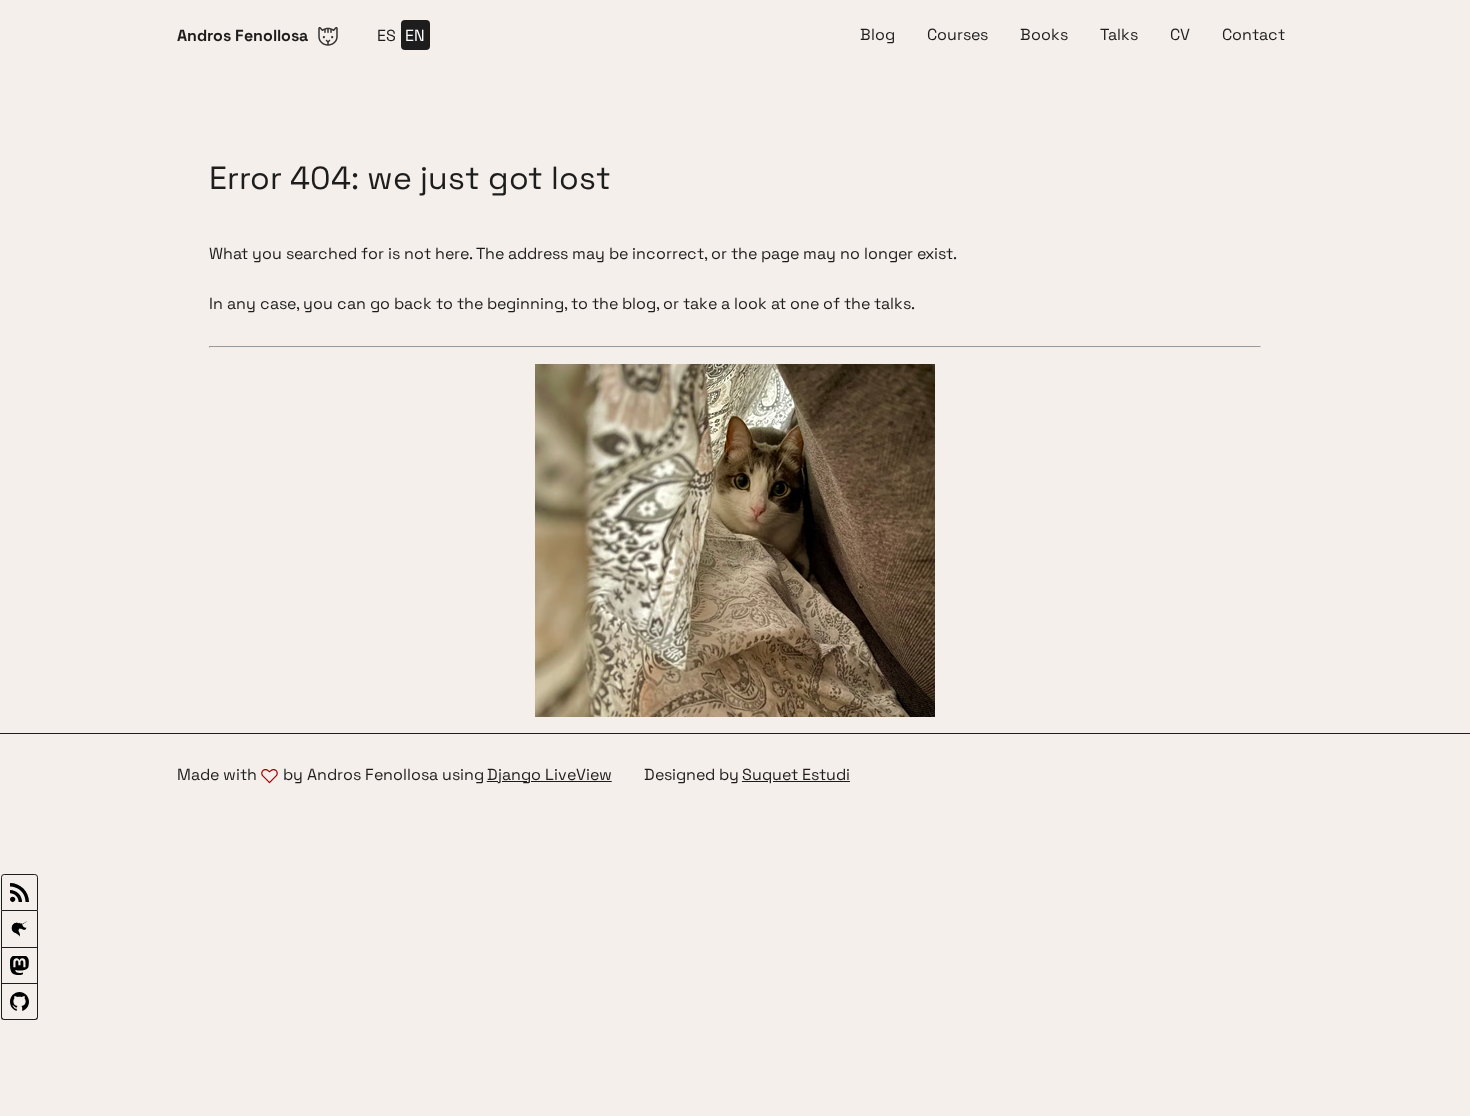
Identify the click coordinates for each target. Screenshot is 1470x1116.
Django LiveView (549, 775)
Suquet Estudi (796, 775)
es (386, 35)
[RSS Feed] (19, 892)
